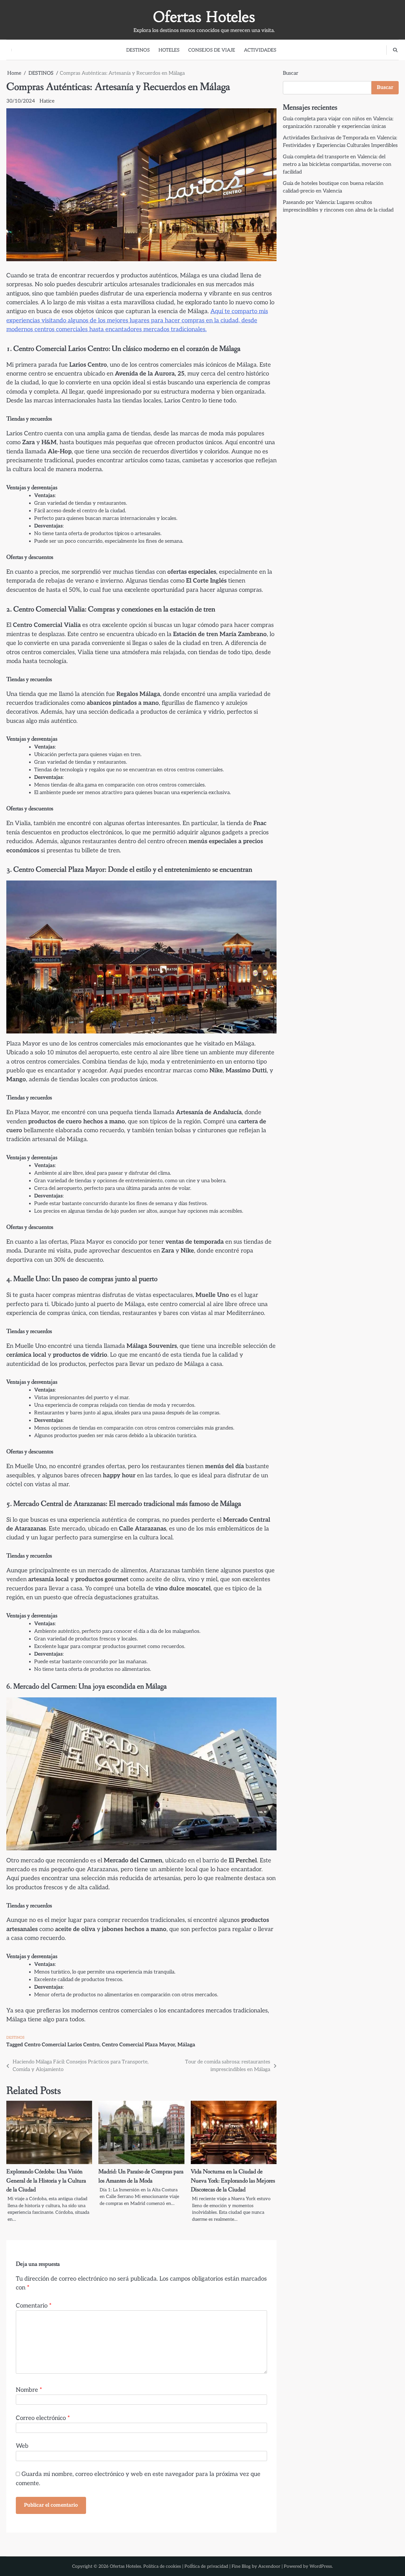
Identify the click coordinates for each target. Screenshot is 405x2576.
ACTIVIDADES (260, 50)
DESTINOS (138, 50)
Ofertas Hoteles (204, 17)
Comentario (34, 2306)
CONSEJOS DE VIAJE (212, 50)
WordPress (321, 2566)
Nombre (29, 2390)
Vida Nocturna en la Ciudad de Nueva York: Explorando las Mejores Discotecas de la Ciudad (233, 2181)
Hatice (47, 101)
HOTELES (169, 50)
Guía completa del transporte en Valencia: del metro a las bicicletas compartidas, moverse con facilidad (337, 164)
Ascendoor (269, 2566)
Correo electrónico (43, 2418)
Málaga (186, 2045)
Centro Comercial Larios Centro (62, 2045)
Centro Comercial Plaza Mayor (138, 2045)
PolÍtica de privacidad (206, 2566)
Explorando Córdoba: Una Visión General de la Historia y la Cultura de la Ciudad (46, 2181)
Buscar (291, 73)
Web (22, 2446)
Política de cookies (162, 2566)
